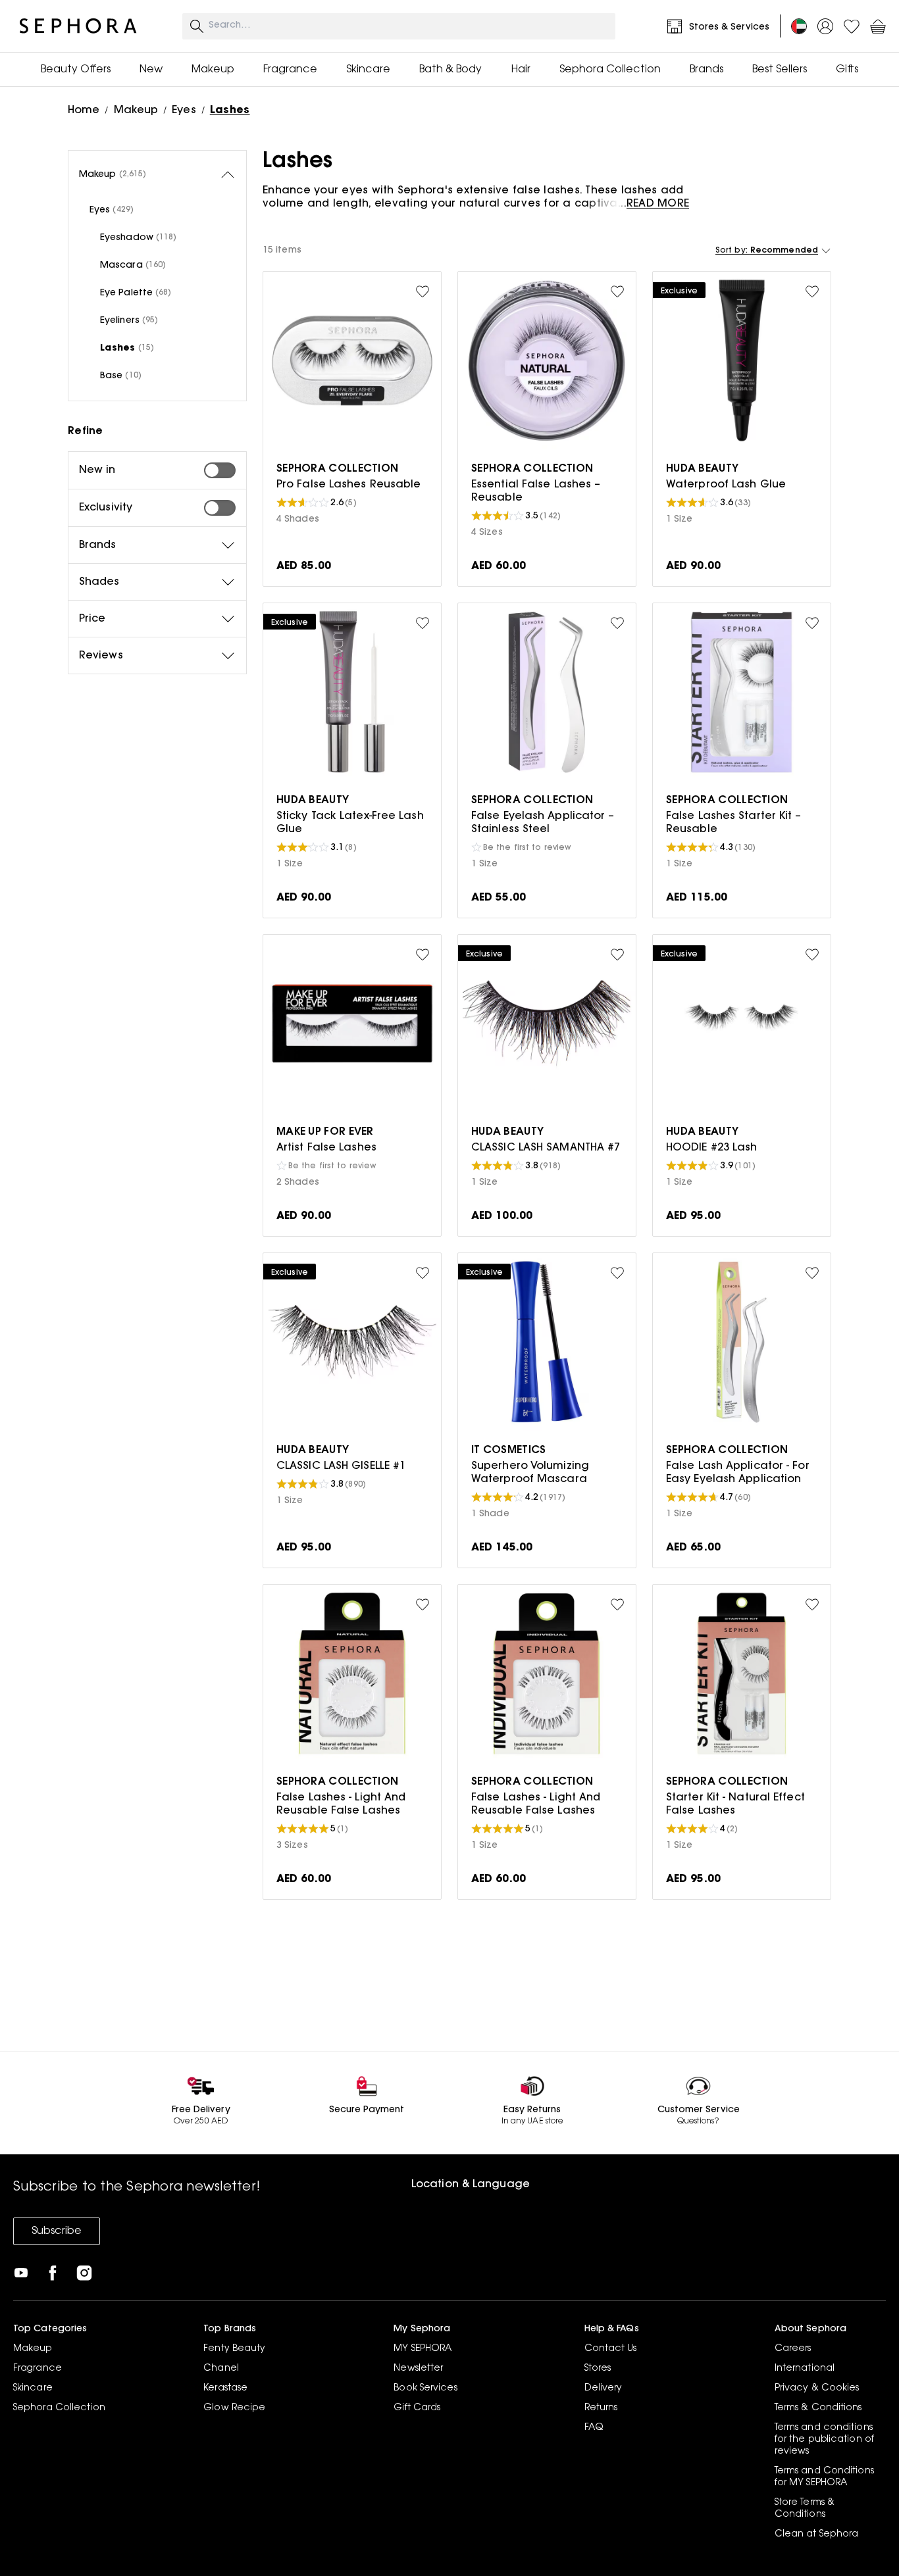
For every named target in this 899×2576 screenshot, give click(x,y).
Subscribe (57, 2231)
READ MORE (658, 204)
